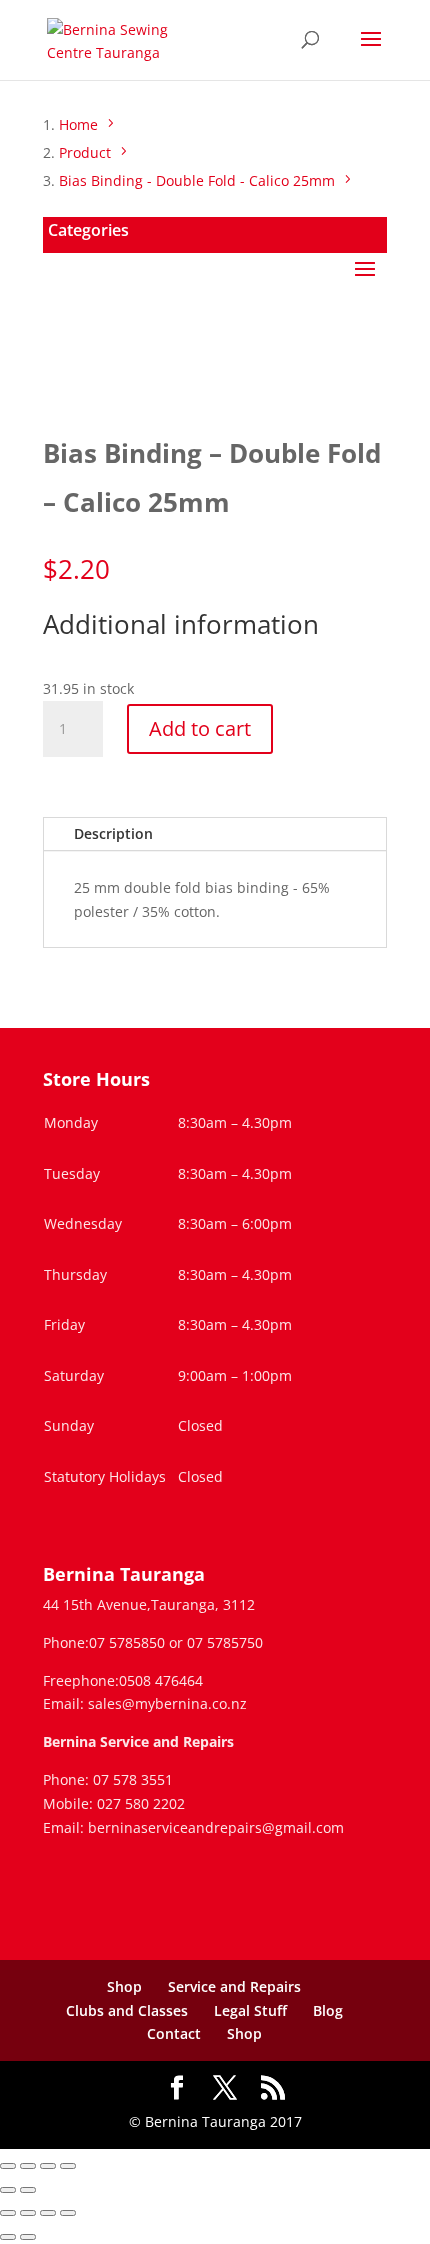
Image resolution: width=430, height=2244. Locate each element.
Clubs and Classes (127, 2010)
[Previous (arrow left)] (8, 2190)
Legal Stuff (250, 2010)
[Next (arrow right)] (28, 2190)
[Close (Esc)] (68, 2166)
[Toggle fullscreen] (28, 2166)
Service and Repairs (234, 1986)
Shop (124, 1986)
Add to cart (200, 728)
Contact (174, 2033)
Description (113, 833)
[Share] (48, 2166)
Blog (328, 2010)
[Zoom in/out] (8, 2166)
